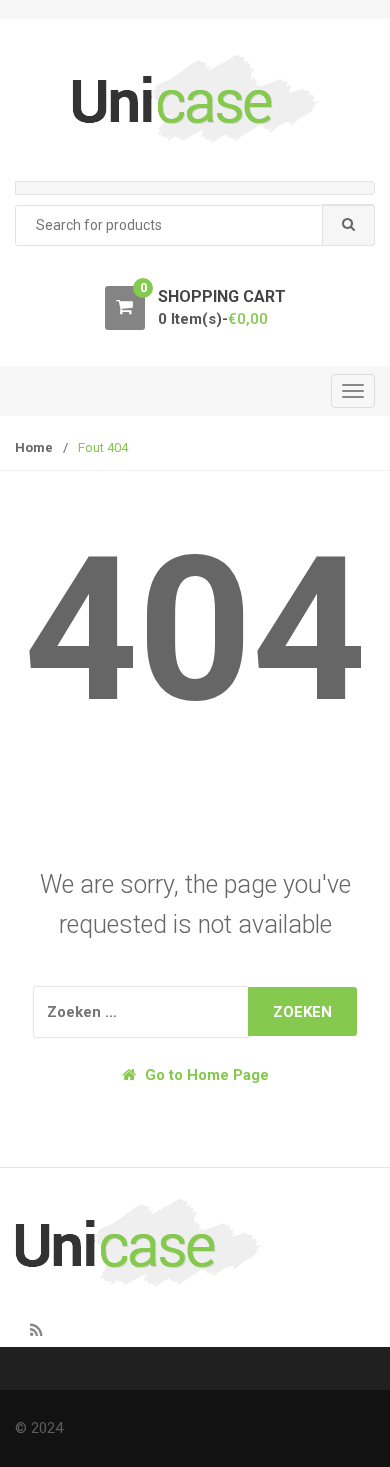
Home (34, 447)
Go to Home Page (205, 1075)
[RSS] (36, 1330)
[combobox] (195, 225)
